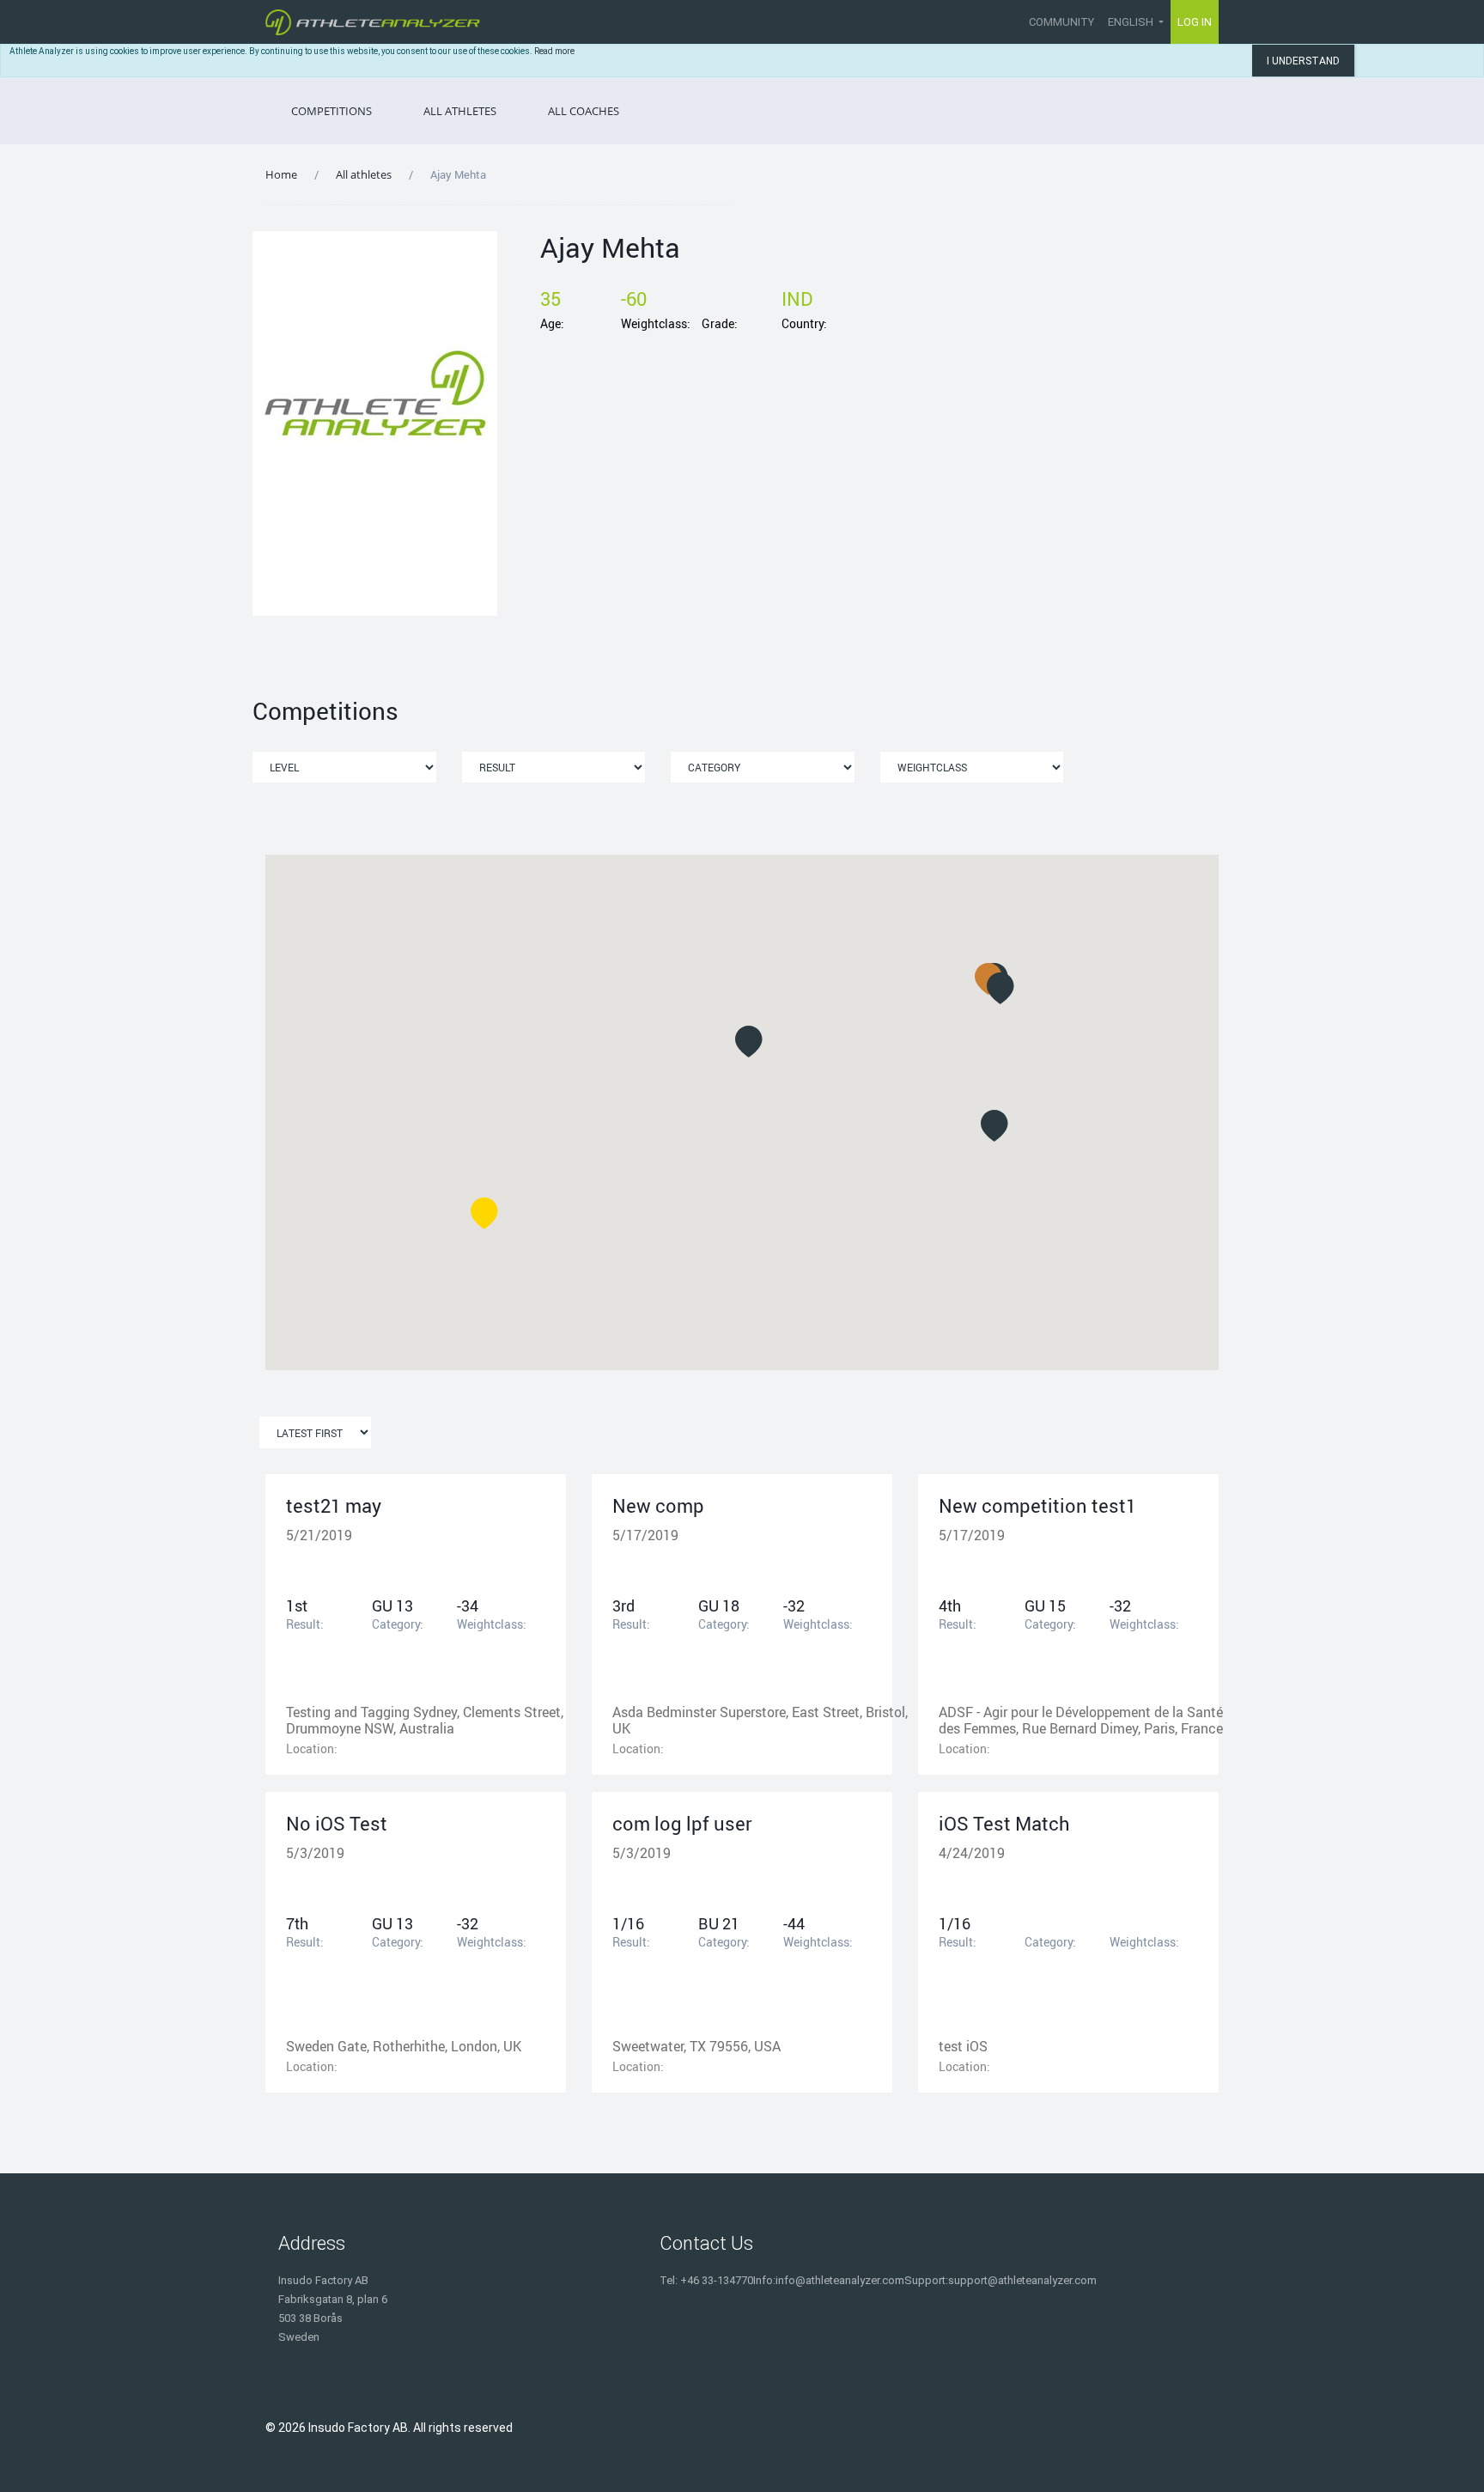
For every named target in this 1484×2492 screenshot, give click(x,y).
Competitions (331, 111)
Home (281, 174)
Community (1061, 22)
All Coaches (584, 111)
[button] (749, 1042)
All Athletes (460, 111)
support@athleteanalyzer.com (1022, 2280)
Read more (554, 51)
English (1132, 22)
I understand (1303, 61)
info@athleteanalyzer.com (840, 2280)
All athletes (364, 174)
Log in (1195, 22)
